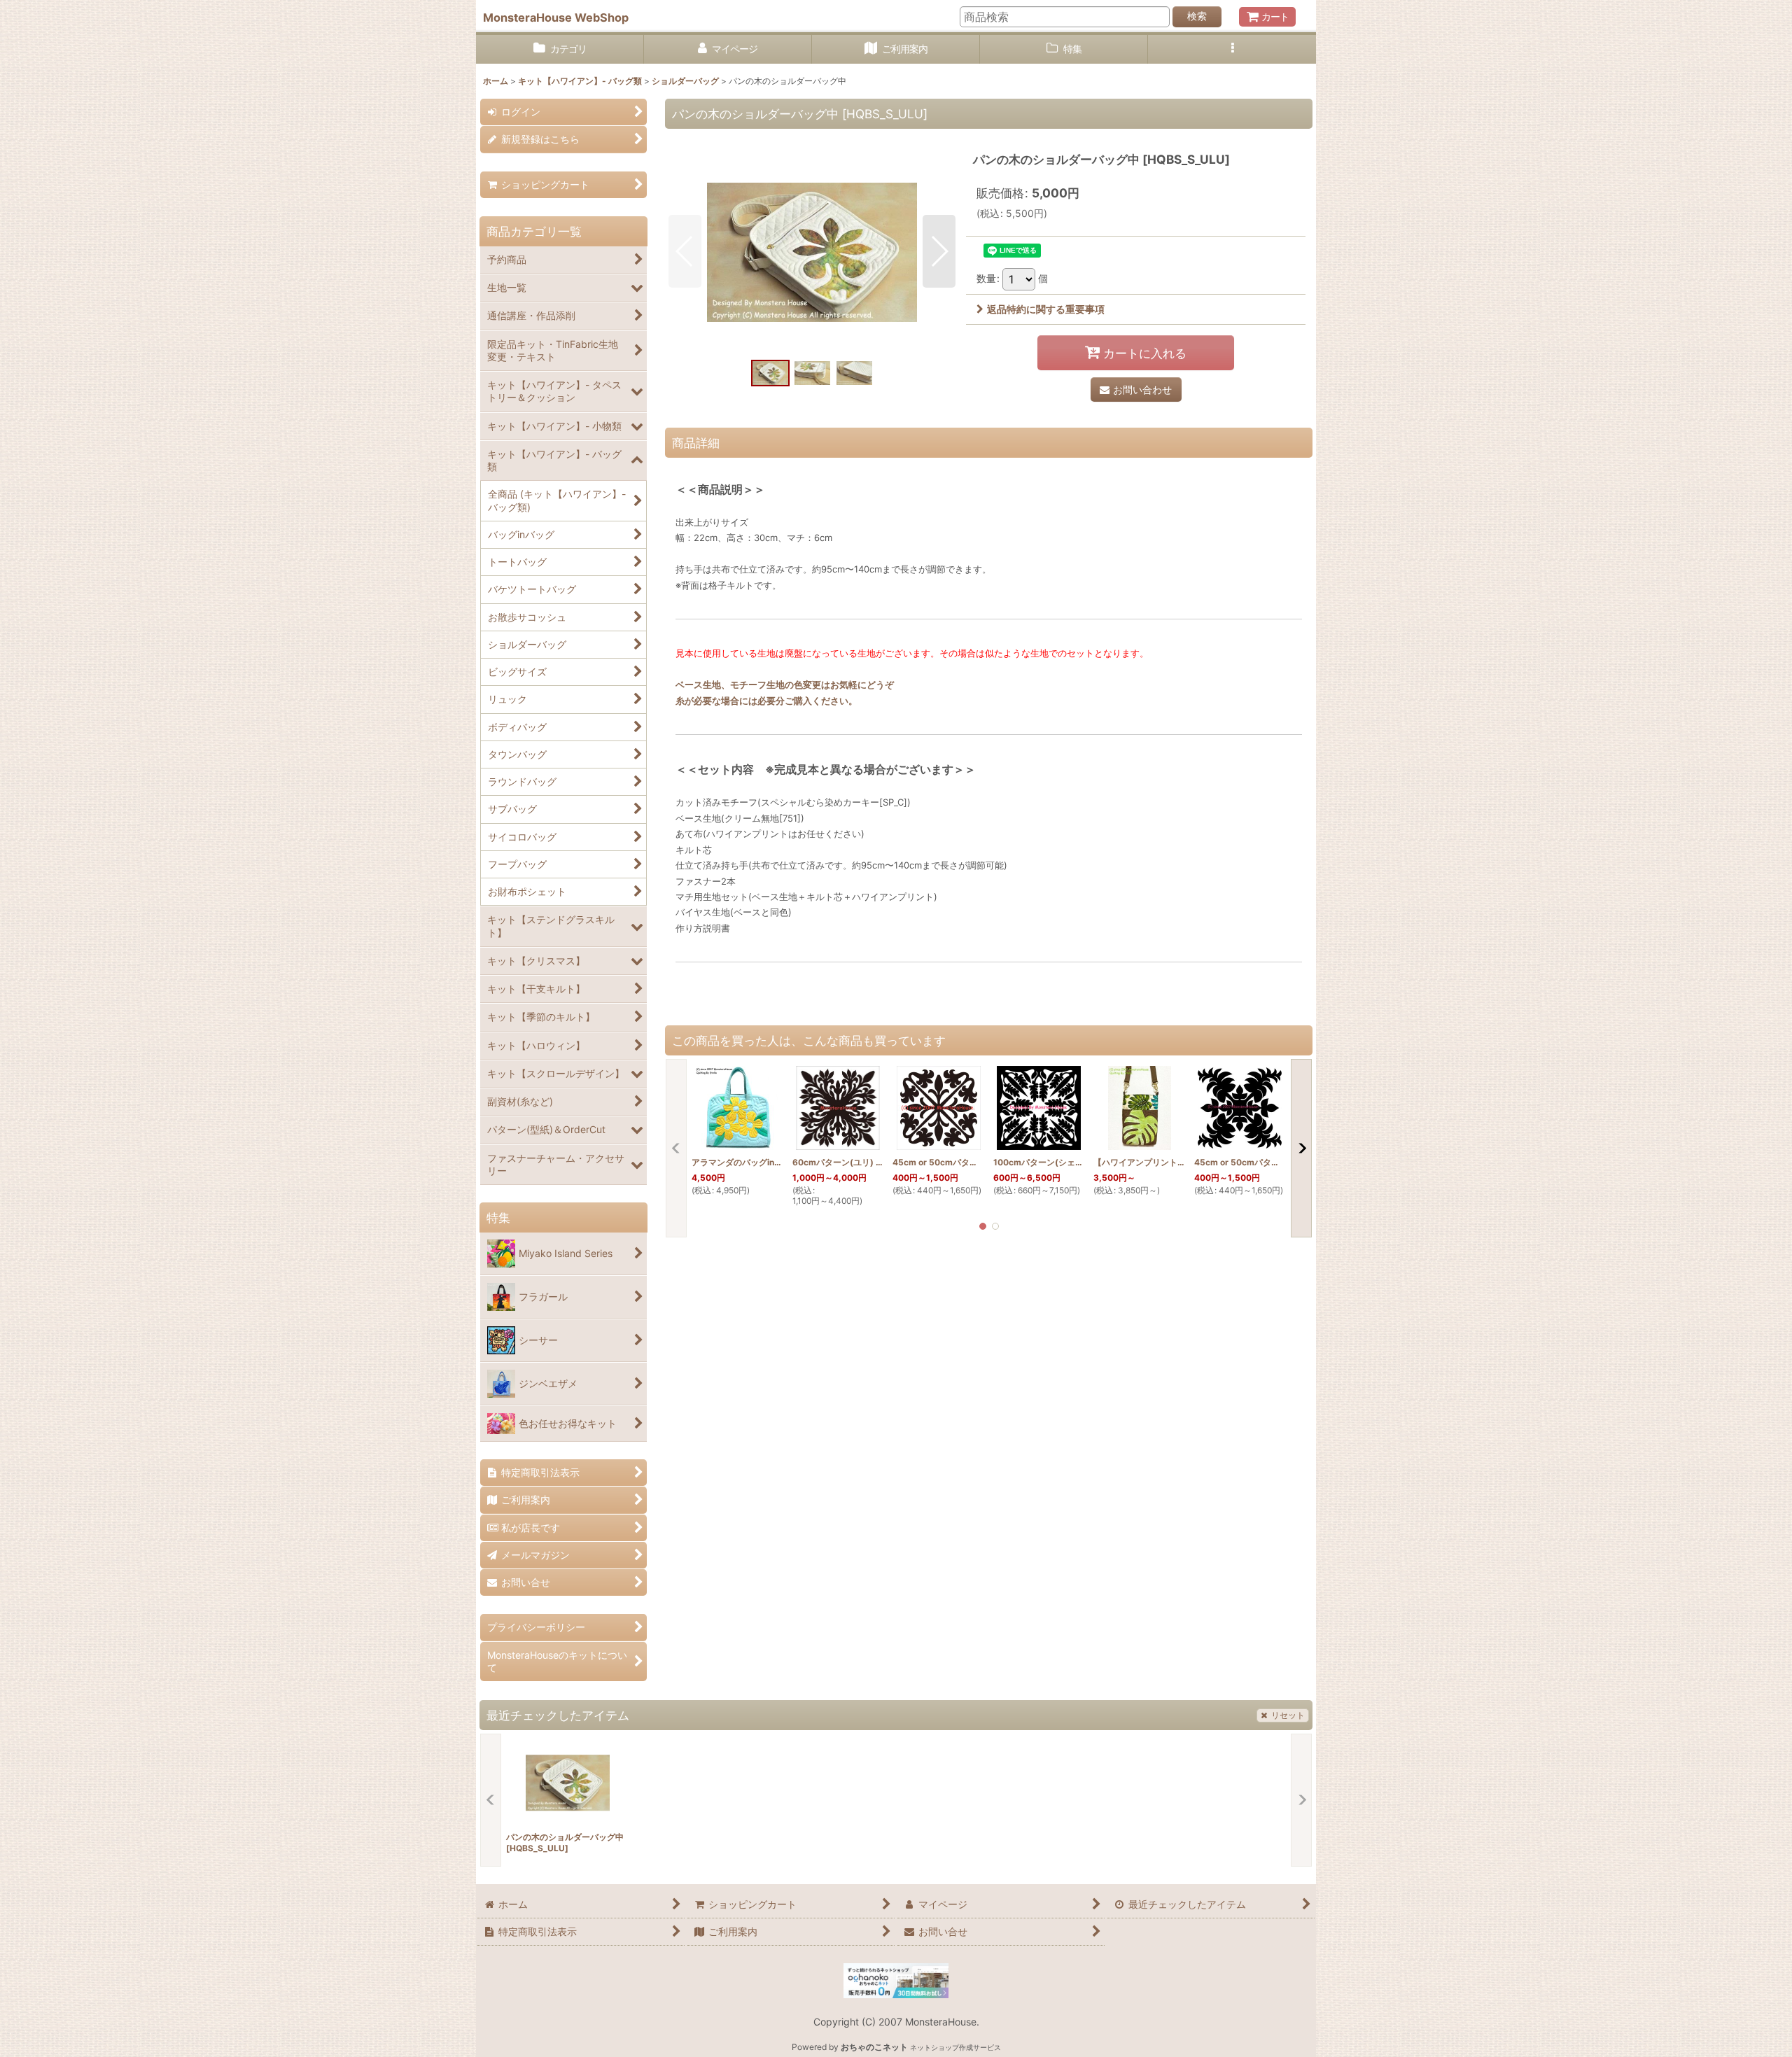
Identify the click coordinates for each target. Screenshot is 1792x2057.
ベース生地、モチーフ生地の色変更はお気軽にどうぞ (785, 685)
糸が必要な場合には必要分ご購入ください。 (766, 701)
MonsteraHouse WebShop (556, 17)
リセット (1288, 1715)
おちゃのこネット (874, 2047)
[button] (1232, 49)
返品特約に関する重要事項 (1046, 309)
